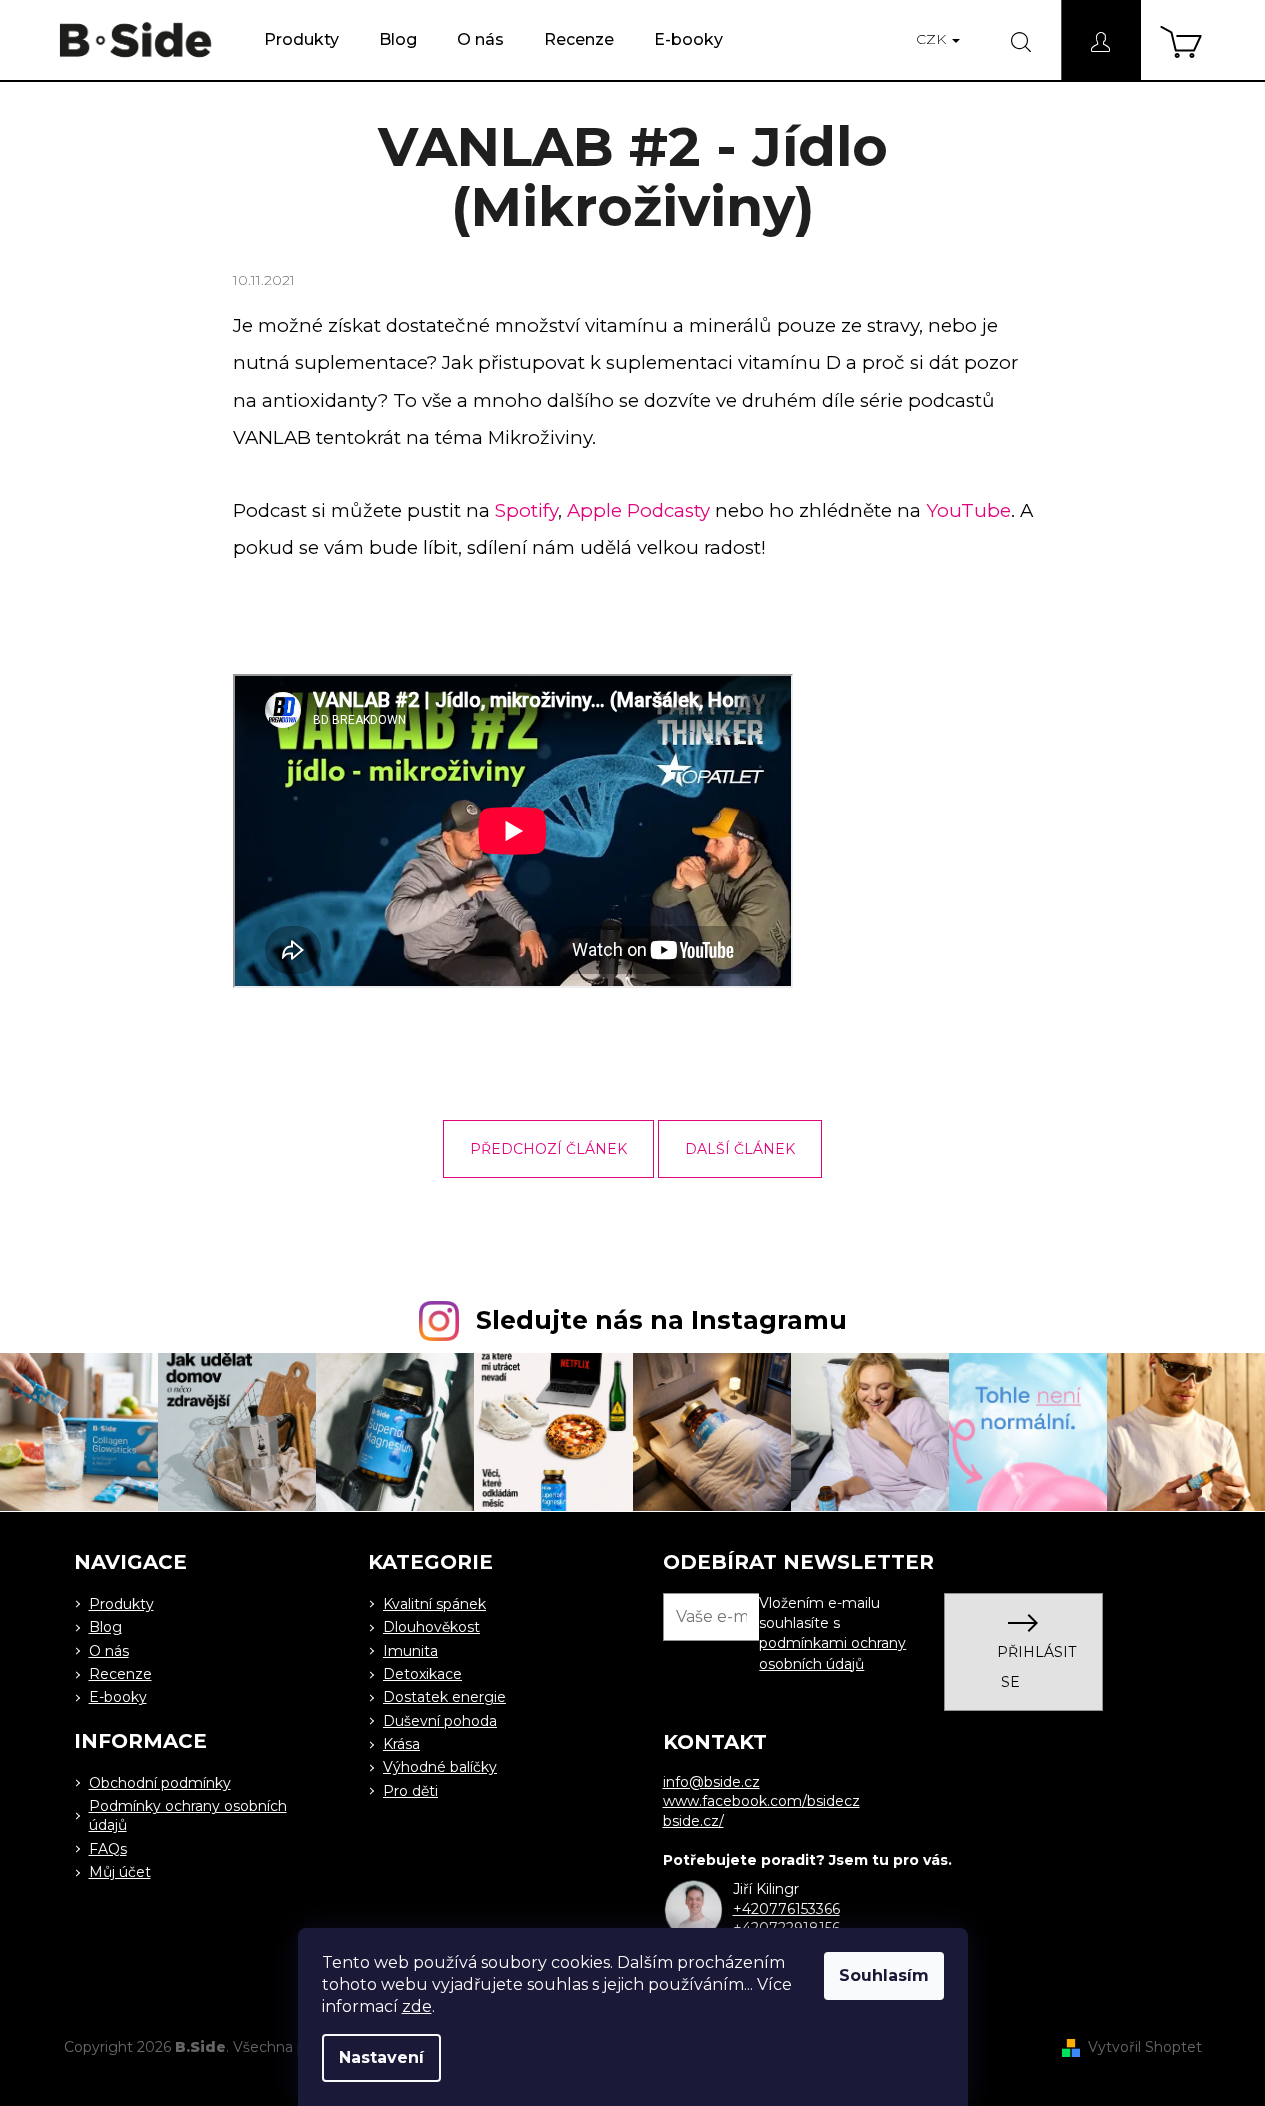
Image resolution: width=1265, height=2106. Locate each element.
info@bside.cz (711, 1782)
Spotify (526, 510)
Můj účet (120, 1872)
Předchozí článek (548, 1149)
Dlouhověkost (431, 1627)
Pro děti (410, 1791)
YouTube (968, 510)
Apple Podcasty (638, 510)
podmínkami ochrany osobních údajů (832, 1653)
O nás (109, 1651)
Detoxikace (422, 1674)
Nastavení (381, 2057)
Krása (401, 1744)
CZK (933, 39)
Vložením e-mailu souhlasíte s (832, 1633)
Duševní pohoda (440, 1721)
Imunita (410, 1651)
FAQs (108, 1849)
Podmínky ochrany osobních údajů (188, 1815)
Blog (105, 1627)
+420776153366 (786, 1909)
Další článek (740, 1149)
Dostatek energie (444, 1697)
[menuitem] (301, 40)
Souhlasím (884, 1975)
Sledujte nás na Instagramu (661, 1320)
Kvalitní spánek (434, 1604)
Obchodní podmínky (160, 1783)
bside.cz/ (693, 1821)
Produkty (121, 1604)
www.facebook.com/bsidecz (761, 1801)
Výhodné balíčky (440, 1767)
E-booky (118, 1697)
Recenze (120, 1674)
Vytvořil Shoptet (1145, 2047)
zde (417, 2006)
